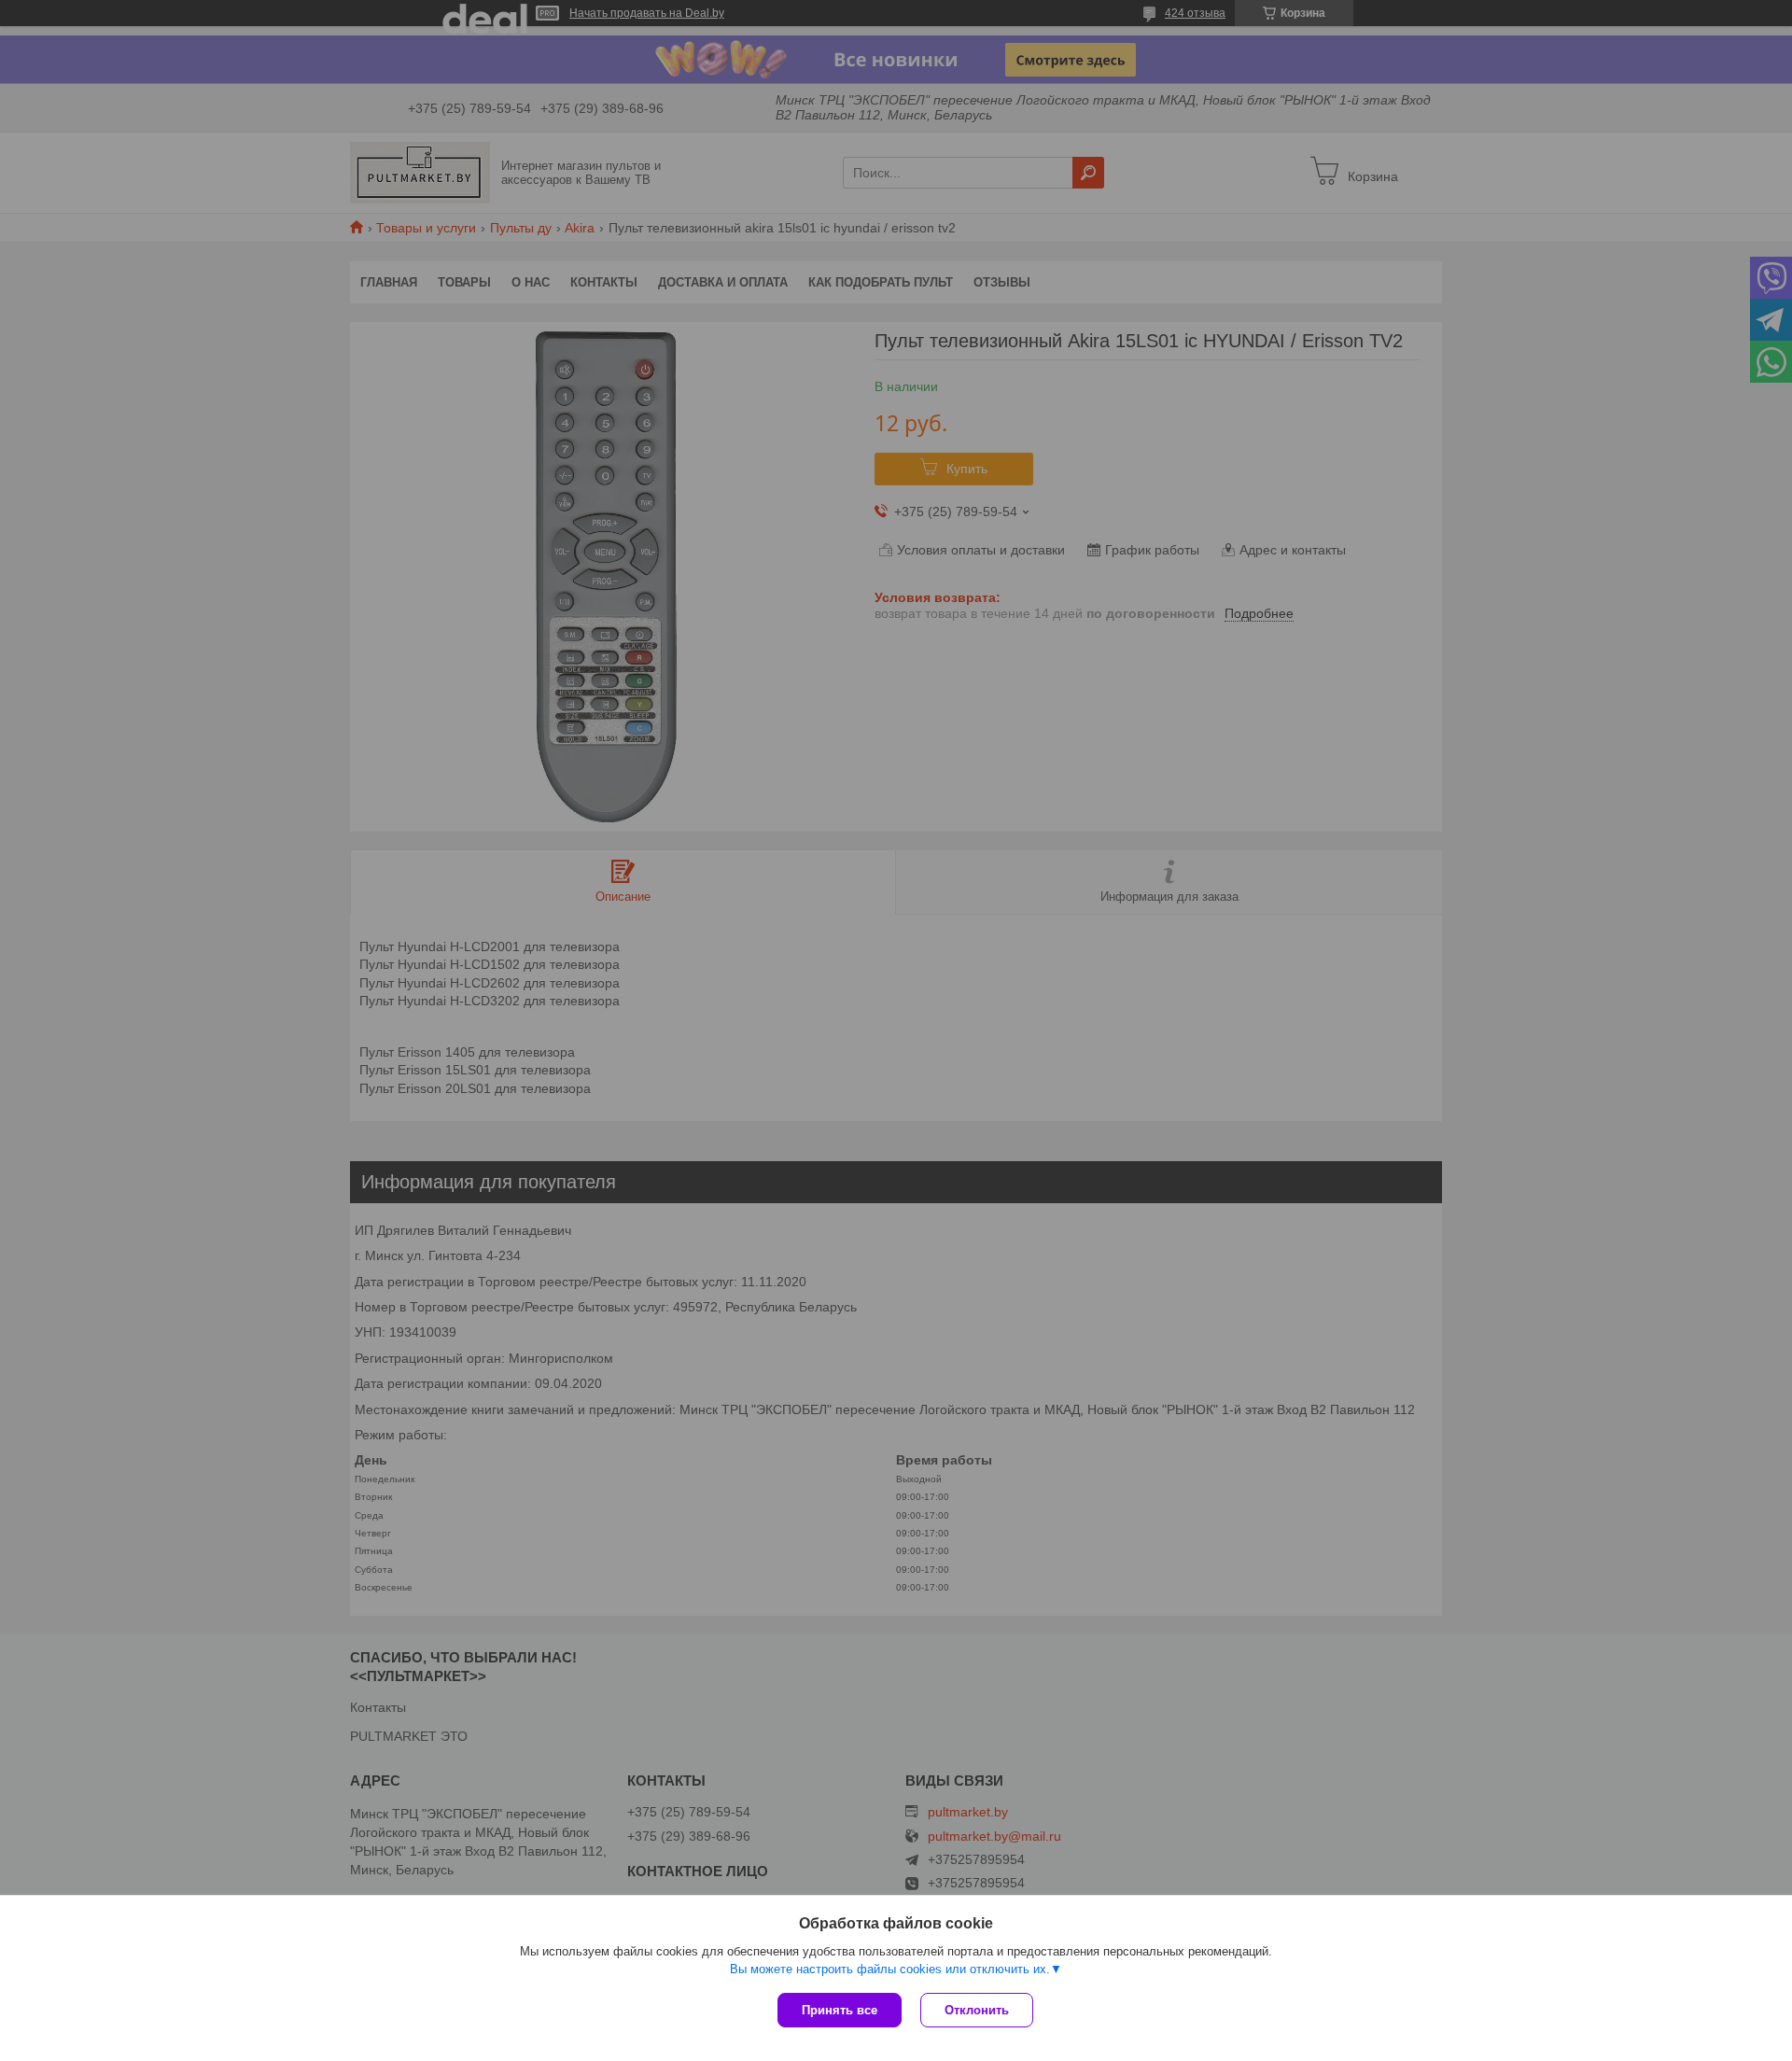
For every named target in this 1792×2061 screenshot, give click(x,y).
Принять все (840, 2010)
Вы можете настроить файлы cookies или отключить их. (890, 1969)
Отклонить (977, 2010)
